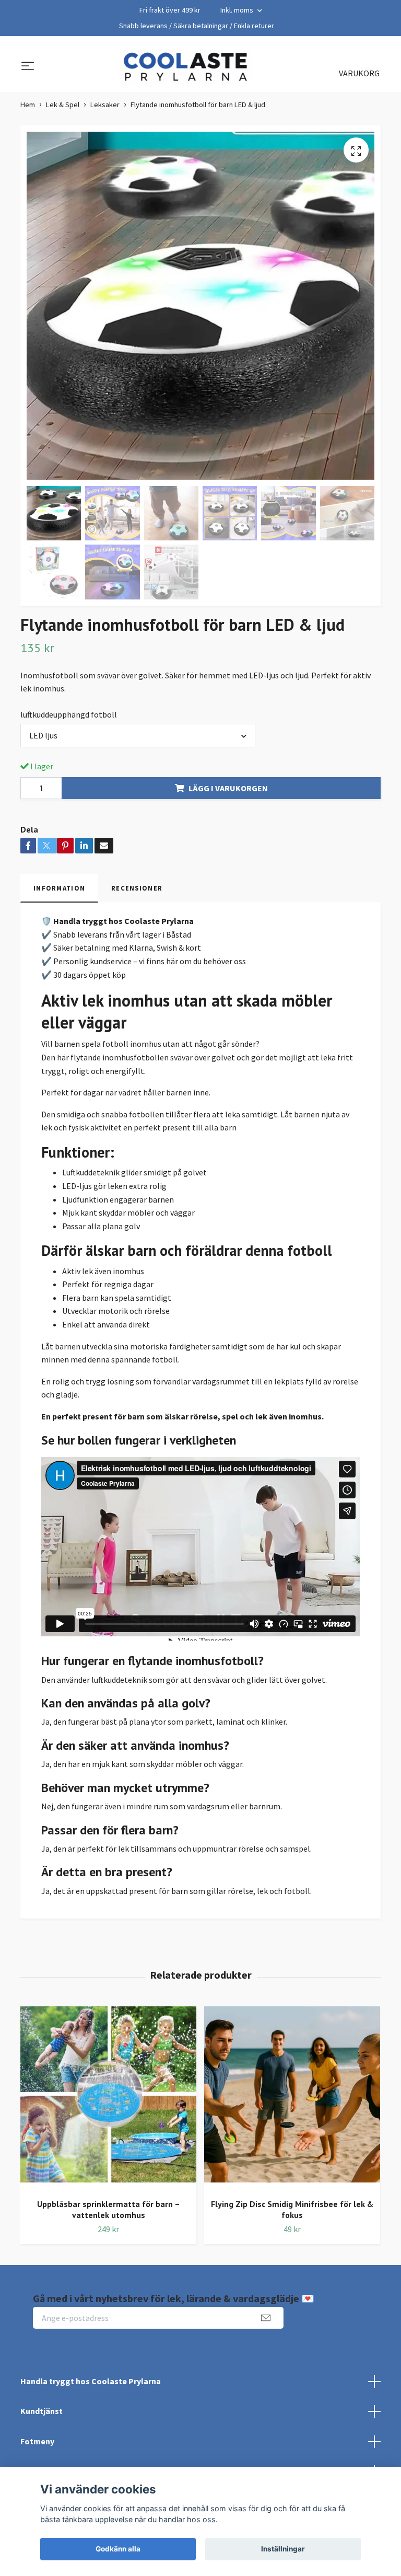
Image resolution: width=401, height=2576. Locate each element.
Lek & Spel (63, 105)
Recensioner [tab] (137, 888)
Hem (28, 105)
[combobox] (138, 735)
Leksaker (105, 105)
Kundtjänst (42, 2411)
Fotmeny (37, 2441)
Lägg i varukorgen (228, 788)
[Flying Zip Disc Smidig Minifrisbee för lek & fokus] (292, 2098)
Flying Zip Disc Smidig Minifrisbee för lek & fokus (292, 2209)
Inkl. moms (238, 10)
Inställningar (283, 2549)
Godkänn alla (118, 2549)
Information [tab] (59, 888)
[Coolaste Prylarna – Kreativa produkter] (185, 67)
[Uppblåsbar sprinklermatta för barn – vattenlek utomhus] (108, 2098)
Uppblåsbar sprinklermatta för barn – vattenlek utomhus (109, 2209)
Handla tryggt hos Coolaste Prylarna (91, 2381)
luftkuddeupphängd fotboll (69, 714)
